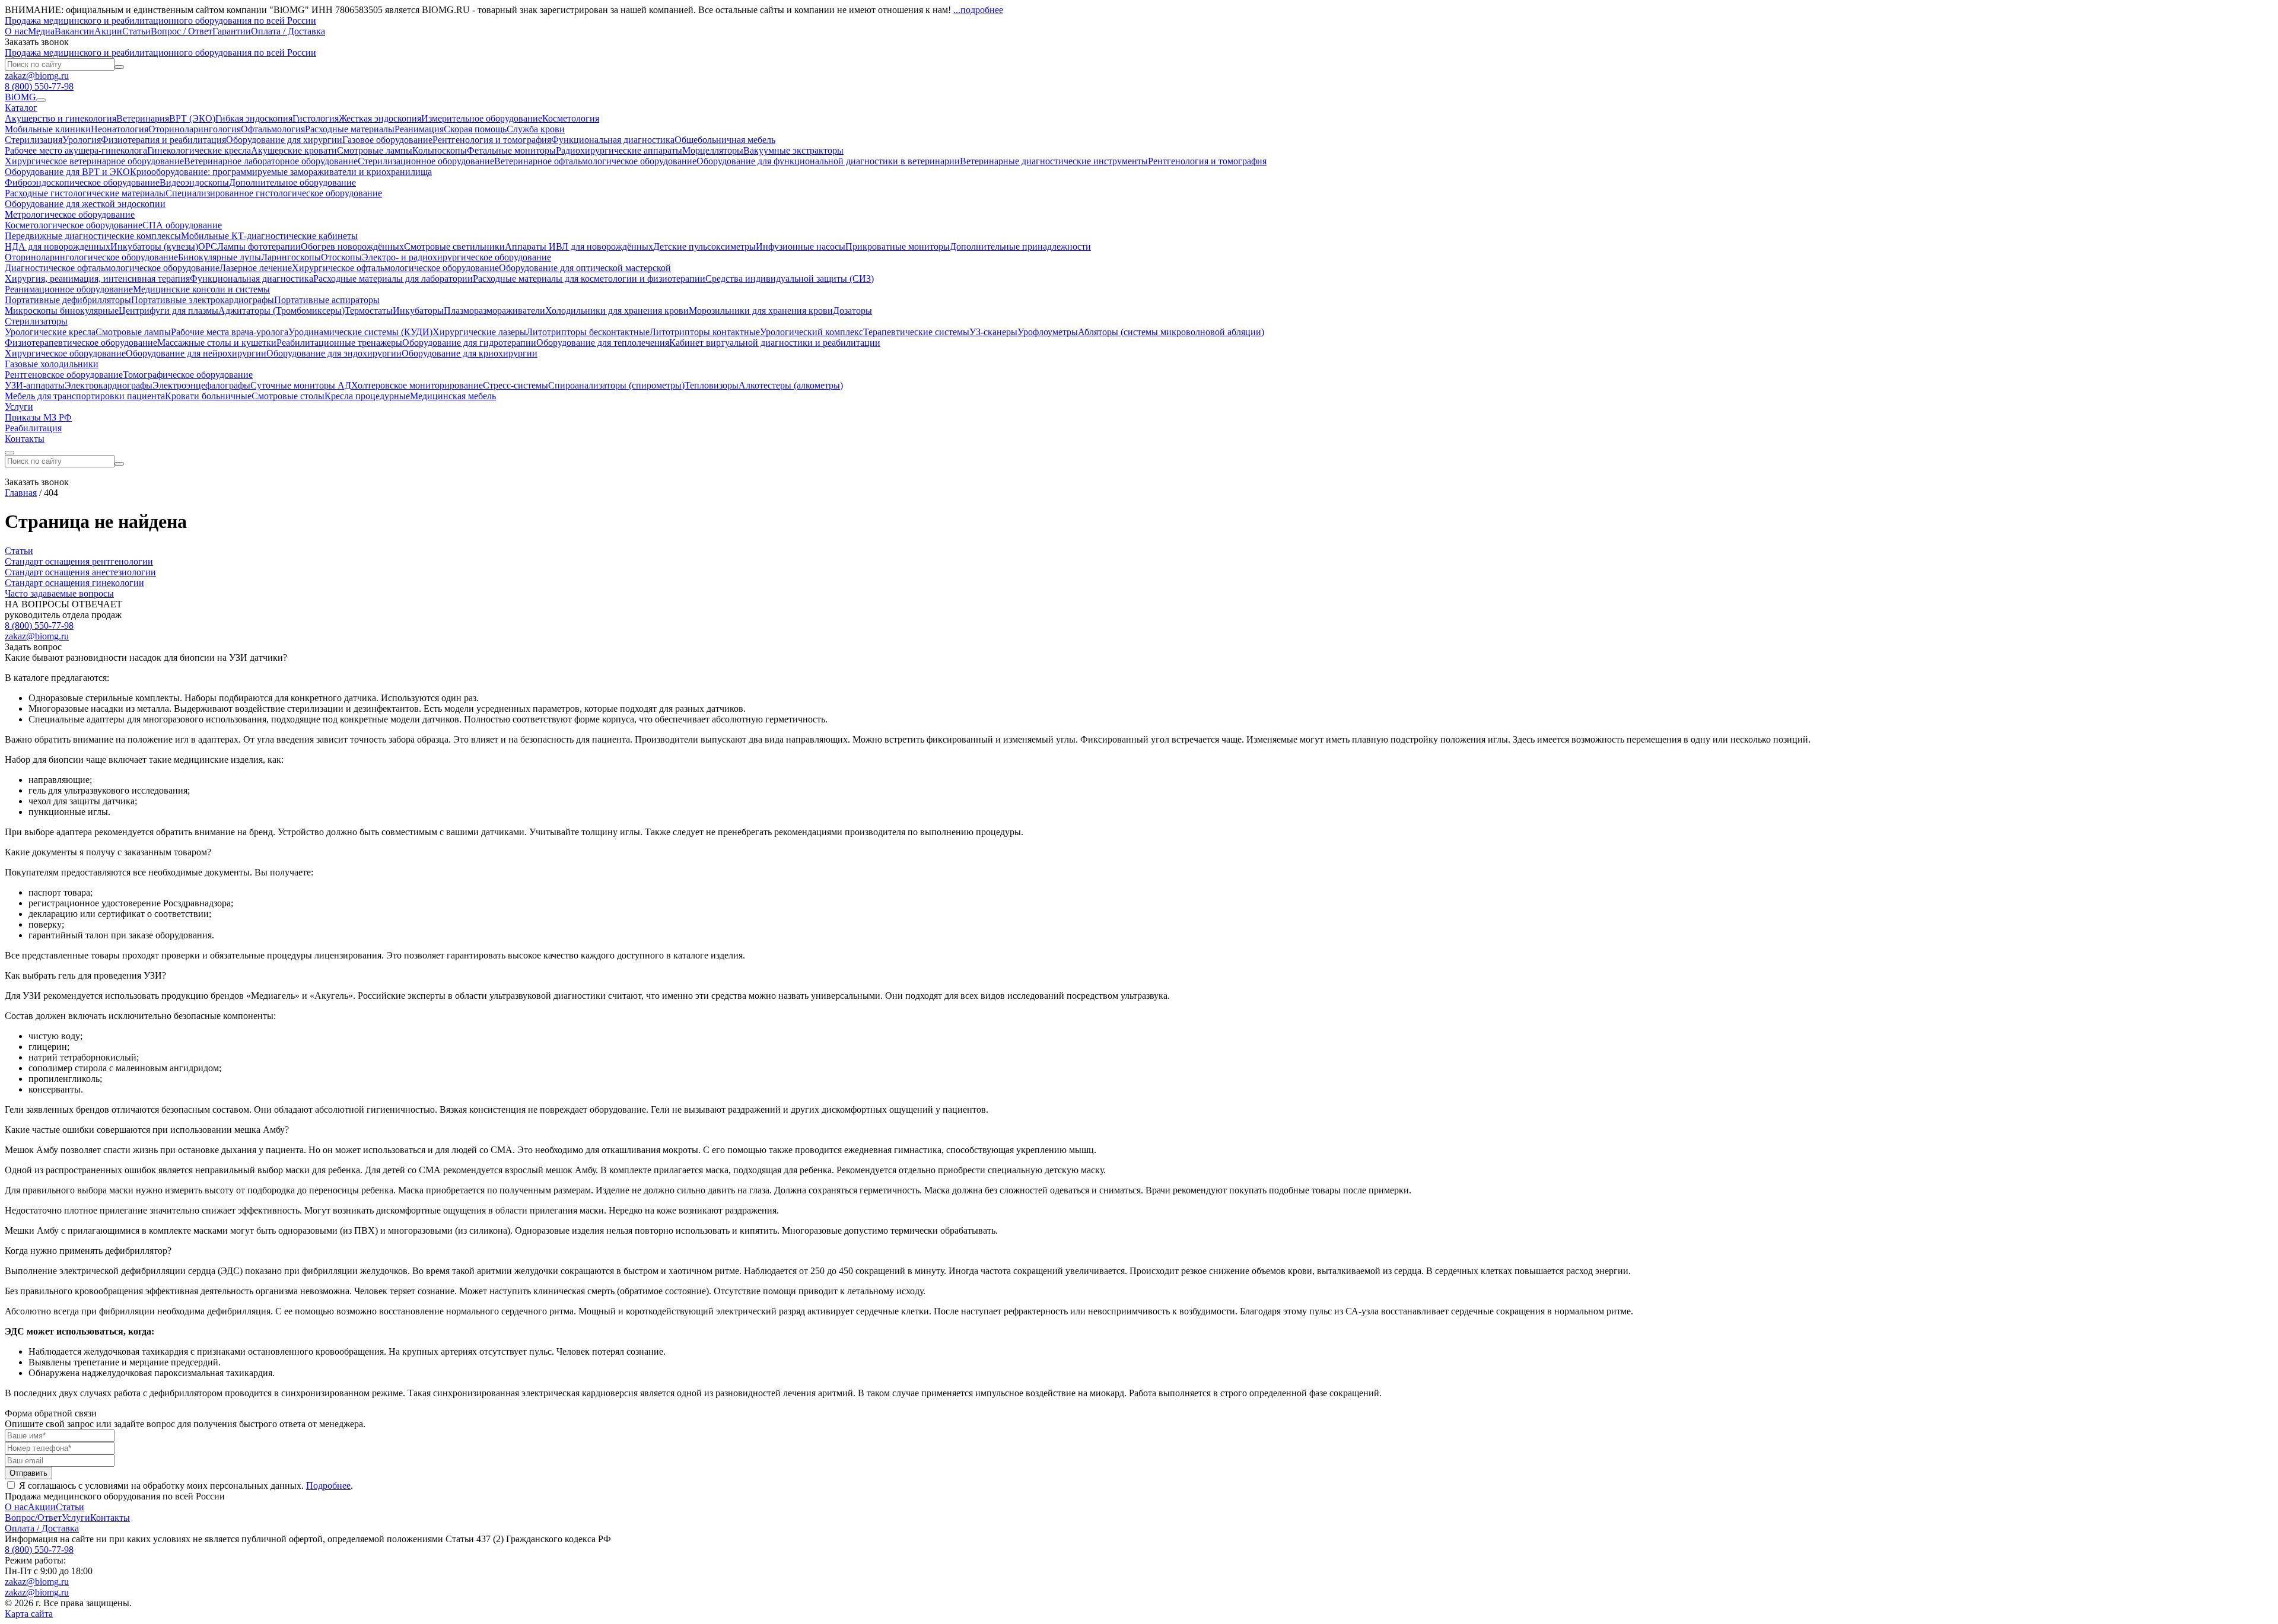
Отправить (28, 1473)
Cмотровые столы (288, 396)
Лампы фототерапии (259, 246)
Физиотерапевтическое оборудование (81, 343)
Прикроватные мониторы (898, 246)
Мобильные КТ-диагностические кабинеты (269, 236)
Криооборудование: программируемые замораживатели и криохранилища (281, 172)
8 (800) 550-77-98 (39, 86)
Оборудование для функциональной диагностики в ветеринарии (828, 161)
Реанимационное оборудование (69, 289)
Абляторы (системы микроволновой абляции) (1171, 332)
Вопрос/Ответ (33, 1518)
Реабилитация (33, 428)
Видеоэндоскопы (194, 182)
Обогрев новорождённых (352, 246)
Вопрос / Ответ (182, 31)
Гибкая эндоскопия (254, 118)
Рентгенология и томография (492, 140)
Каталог (21, 108)
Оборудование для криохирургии (470, 353)
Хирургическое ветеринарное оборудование (94, 161)
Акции (108, 31)
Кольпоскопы (440, 150)
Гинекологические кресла (199, 150)
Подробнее (328, 1486)
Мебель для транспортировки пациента (85, 396)
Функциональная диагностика (613, 140)
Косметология (571, 118)
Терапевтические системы (916, 332)
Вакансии (74, 31)
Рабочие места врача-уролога (230, 332)
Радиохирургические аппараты (619, 150)
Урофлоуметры (1048, 332)
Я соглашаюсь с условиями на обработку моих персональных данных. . (185, 1486)
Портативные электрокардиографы (203, 300)
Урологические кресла (50, 332)
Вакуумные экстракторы (793, 150)
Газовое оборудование (387, 140)
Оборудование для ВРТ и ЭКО (67, 172)
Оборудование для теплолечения (603, 343)
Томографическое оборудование (188, 375)
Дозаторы (852, 311)
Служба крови (536, 129)
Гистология (316, 118)
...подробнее (978, 10)
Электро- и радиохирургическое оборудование (456, 257)
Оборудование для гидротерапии (469, 343)
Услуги (19, 407)
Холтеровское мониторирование (417, 385)
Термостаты (369, 311)
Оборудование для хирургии (284, 140)
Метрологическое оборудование (70, 214)
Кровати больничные (208, 396)
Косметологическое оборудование (74, 225)
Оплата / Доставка (288, 31)
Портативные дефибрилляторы (68, 300)
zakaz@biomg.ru (37, 76)
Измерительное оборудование (482, 118)
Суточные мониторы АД (301, 385)
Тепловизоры (712, 385)
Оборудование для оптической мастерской (585, 268)
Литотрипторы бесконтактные (588, 332)
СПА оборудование (182, 225)
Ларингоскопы (291, 257)
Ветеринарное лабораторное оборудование (271, 161)
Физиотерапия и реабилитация (163, 140)
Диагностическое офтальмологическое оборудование (112, 268)
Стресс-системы (516, 385)
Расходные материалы (350, 129)
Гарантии (232, 31)
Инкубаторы (418, 311)
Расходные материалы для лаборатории (393, 278)
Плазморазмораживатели (494, 311)
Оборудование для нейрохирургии (196, 353)
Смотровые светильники (454, 246)
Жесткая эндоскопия (380, 118)
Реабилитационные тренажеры (339, 343)
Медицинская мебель (453, 396)
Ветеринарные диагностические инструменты (1054, 161)
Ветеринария (143, 118)
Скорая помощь (475, 129)
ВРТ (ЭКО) (192, 118)
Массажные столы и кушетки (217, 343)
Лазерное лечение (256, 268)
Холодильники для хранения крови (617, 311)
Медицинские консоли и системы (201, 289)
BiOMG (20, 97)
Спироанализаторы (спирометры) (616, 385)
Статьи (136, 31)
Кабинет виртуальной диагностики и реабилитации (775, 343)
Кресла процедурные (367, 396)
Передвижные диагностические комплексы (93, 236)
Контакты (25, 439)
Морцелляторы (713, 150)
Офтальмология (273, 129)
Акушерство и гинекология (61, 118)
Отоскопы (341, 257)
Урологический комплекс (812, 332)
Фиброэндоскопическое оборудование (82, 182)
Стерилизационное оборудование (426, 161)
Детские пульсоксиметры (704, 246)
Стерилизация (34, 140)
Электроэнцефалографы (201, 385)
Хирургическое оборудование (65, 353)
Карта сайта (29, 1614)
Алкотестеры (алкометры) (791, 385)
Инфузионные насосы (801, 246)
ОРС (208, 246)
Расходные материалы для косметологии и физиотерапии (589, 278)
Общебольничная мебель (725, 140)
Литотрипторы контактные (705, 332)
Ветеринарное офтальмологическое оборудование (595, 161)
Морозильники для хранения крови (761, 311)
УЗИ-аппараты (35, 385)
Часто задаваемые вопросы (59, 593)
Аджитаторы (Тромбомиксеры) (281, 311)
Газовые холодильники (52, 364)
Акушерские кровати (294, 150)
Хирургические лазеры (479, 332)
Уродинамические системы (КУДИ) (360, 332)
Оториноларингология (195, 129)
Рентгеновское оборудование (64, 375)
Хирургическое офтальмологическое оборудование (395, 268)
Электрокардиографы (109, 385)
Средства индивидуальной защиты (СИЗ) (790, 278)
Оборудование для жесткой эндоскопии (85, 204)
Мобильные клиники (48, 129)
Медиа (41, 31)
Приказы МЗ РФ (38, 417)
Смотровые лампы (375, 150)
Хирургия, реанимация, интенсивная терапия (97, 278)
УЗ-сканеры (993, 332)
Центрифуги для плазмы (168, 311)
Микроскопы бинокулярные (62, 311)
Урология (82, 140)
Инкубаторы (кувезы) (154, 246)
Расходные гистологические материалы (85, 193)
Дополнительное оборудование (292, 182)
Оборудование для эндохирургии (334, 353)
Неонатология (120, 129)
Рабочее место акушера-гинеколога (76, 150)
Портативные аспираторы (327, 300)
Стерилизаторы (36, 321)
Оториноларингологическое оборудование (91, 257)
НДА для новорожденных (58, 246)
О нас (16, 31)
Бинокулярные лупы (219, 257)
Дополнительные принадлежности (1020, 246)
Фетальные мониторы (511, 150)
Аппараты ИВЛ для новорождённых (579, 246)
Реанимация (419, 129)
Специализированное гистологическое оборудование (274, 193)
